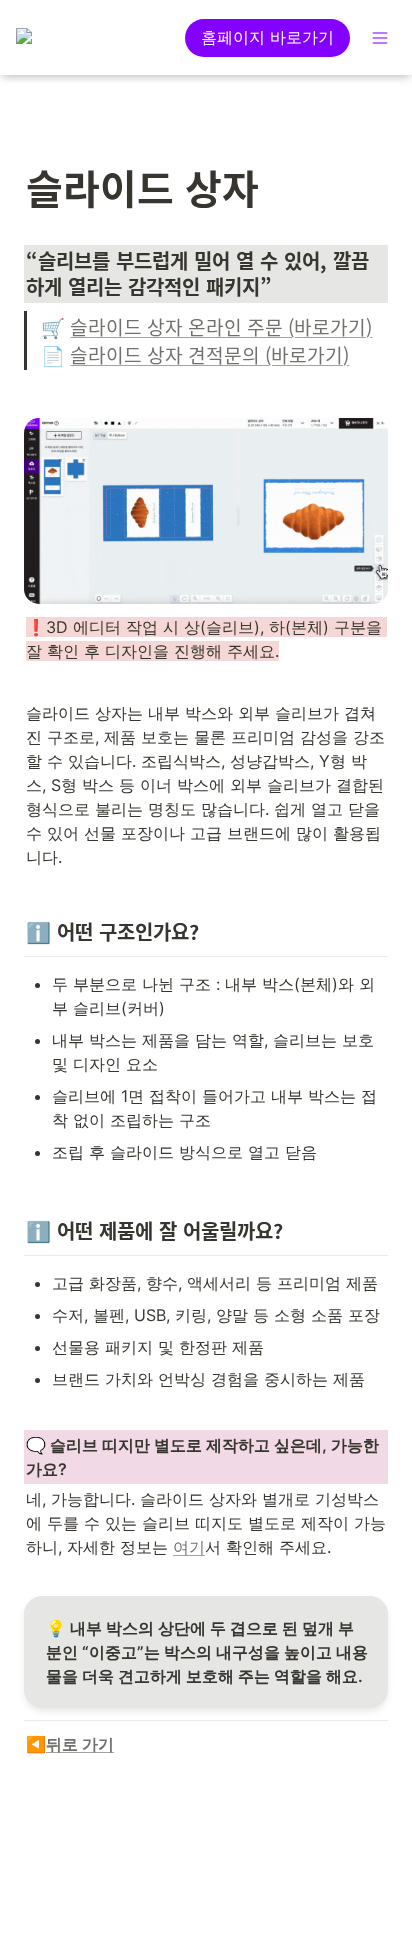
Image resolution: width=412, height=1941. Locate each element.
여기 (189, 1547)
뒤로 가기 (80, 1744)
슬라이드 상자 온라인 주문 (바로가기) (221, 327)
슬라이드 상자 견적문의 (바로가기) (209, 355)
